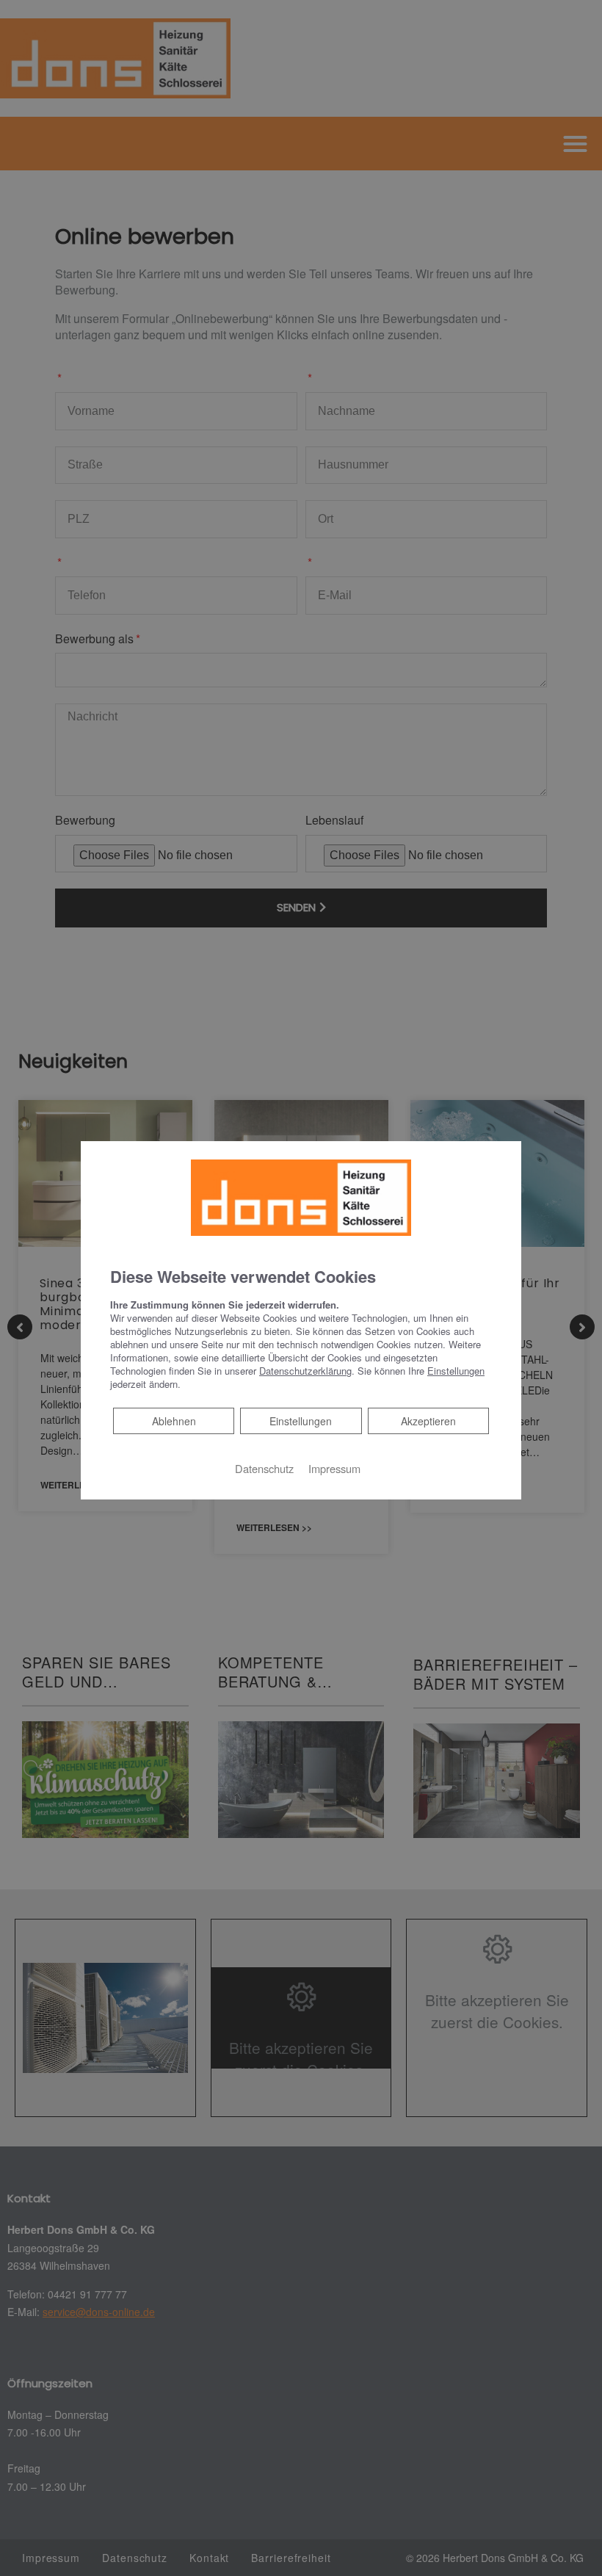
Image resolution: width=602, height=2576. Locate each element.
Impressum (334, 1468)
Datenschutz (264, 1468)
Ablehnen (174, 1421)
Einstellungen (301, 1421)
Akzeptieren (428, 1421)
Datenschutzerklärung (305, 1371)
